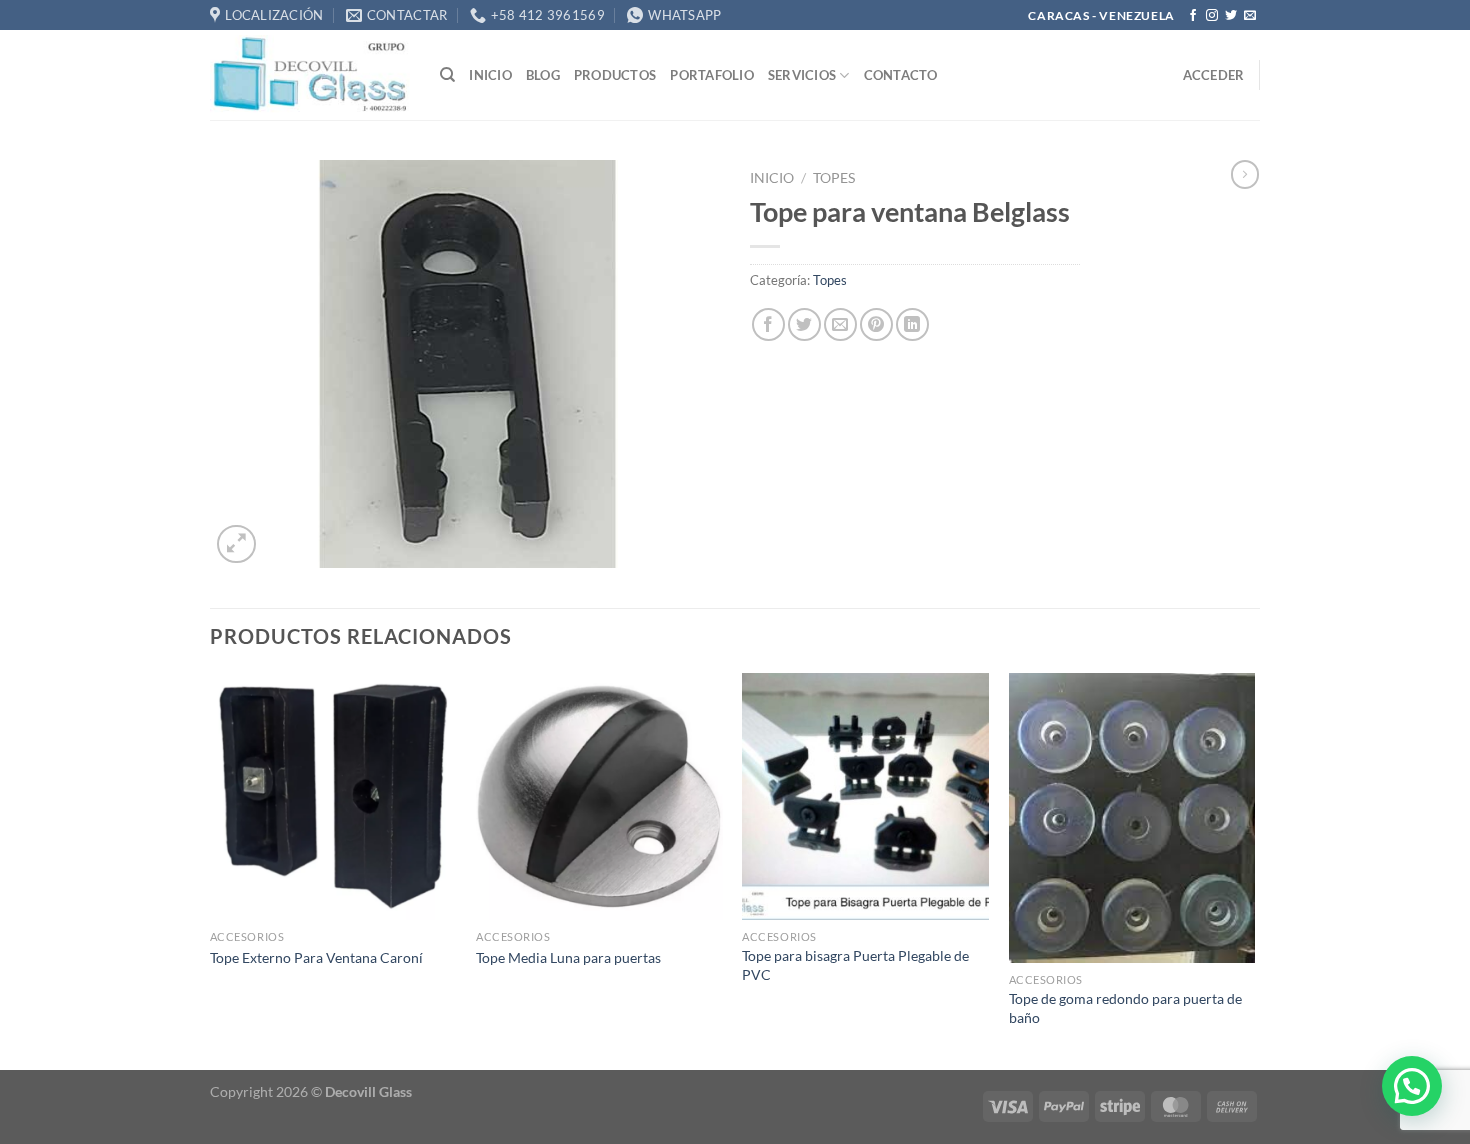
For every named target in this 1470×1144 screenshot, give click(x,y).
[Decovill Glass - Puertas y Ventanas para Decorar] (310, 75)
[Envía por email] (840, 324)
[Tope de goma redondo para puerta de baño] (1132, 818)
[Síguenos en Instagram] (1212, 16)
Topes (834, 178)
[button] (1412, 1086)
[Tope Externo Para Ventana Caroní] (333, 796)
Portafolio (712, 75)
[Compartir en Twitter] (804, 324)
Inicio (490, 75)
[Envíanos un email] (1250, 16)
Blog (543, 75)
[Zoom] (236, 544)
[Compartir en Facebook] (768, 324)
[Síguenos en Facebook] (1193, 16)
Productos (615, 75)
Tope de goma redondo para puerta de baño (1125, 1008)
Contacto (901, 75)
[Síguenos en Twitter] (1231, 16)
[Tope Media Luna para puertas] (599, 796)
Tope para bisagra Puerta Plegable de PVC (855, 965)
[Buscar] (447, 75)
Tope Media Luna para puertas (568, 957)
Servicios (802, 75)
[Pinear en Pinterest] (876, 324)
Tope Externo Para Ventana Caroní (316, 957)
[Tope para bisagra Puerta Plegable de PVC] (865, 796)
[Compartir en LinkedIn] (912, 324)
